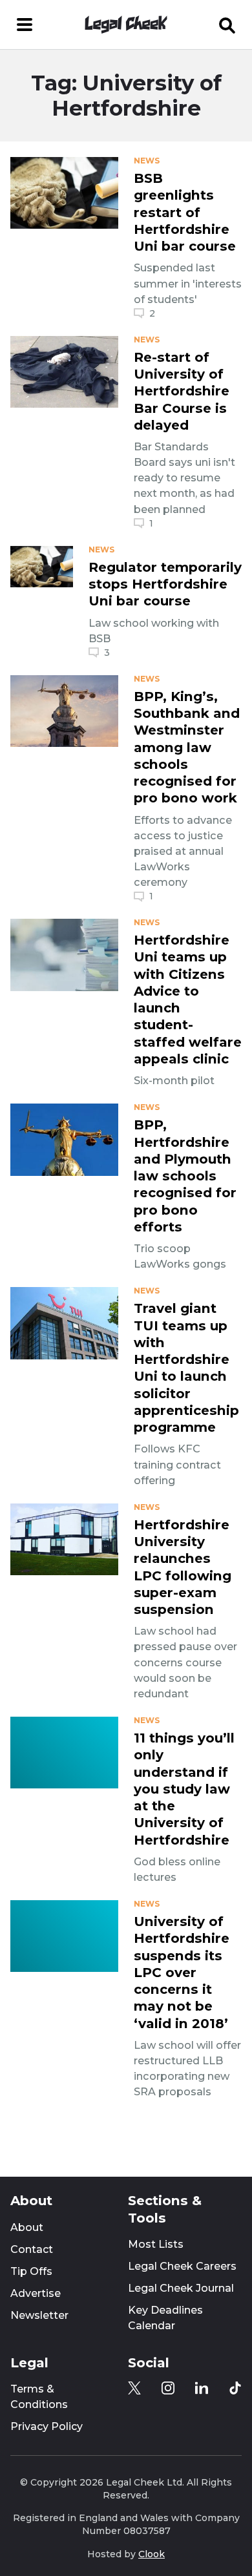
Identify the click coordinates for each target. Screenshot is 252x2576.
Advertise (36, 2293)
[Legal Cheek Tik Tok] (235, 2388)
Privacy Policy (47, 2426)
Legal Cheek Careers (182, 2266)
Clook (152, 2554)
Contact (32, 2249)
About (27, 2227)
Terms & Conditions (39, 2397)
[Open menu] (25, 25)
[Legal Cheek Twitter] (134, 2388)
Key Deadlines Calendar (165, 2318)
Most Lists (156, 2244)
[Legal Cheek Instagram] (168, 2388)
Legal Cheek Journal (181, 2288)
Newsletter (39, 2315)
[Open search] (227, 25)
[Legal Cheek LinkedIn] (202, 2388)
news (147, 161)
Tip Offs (31, 2271)
